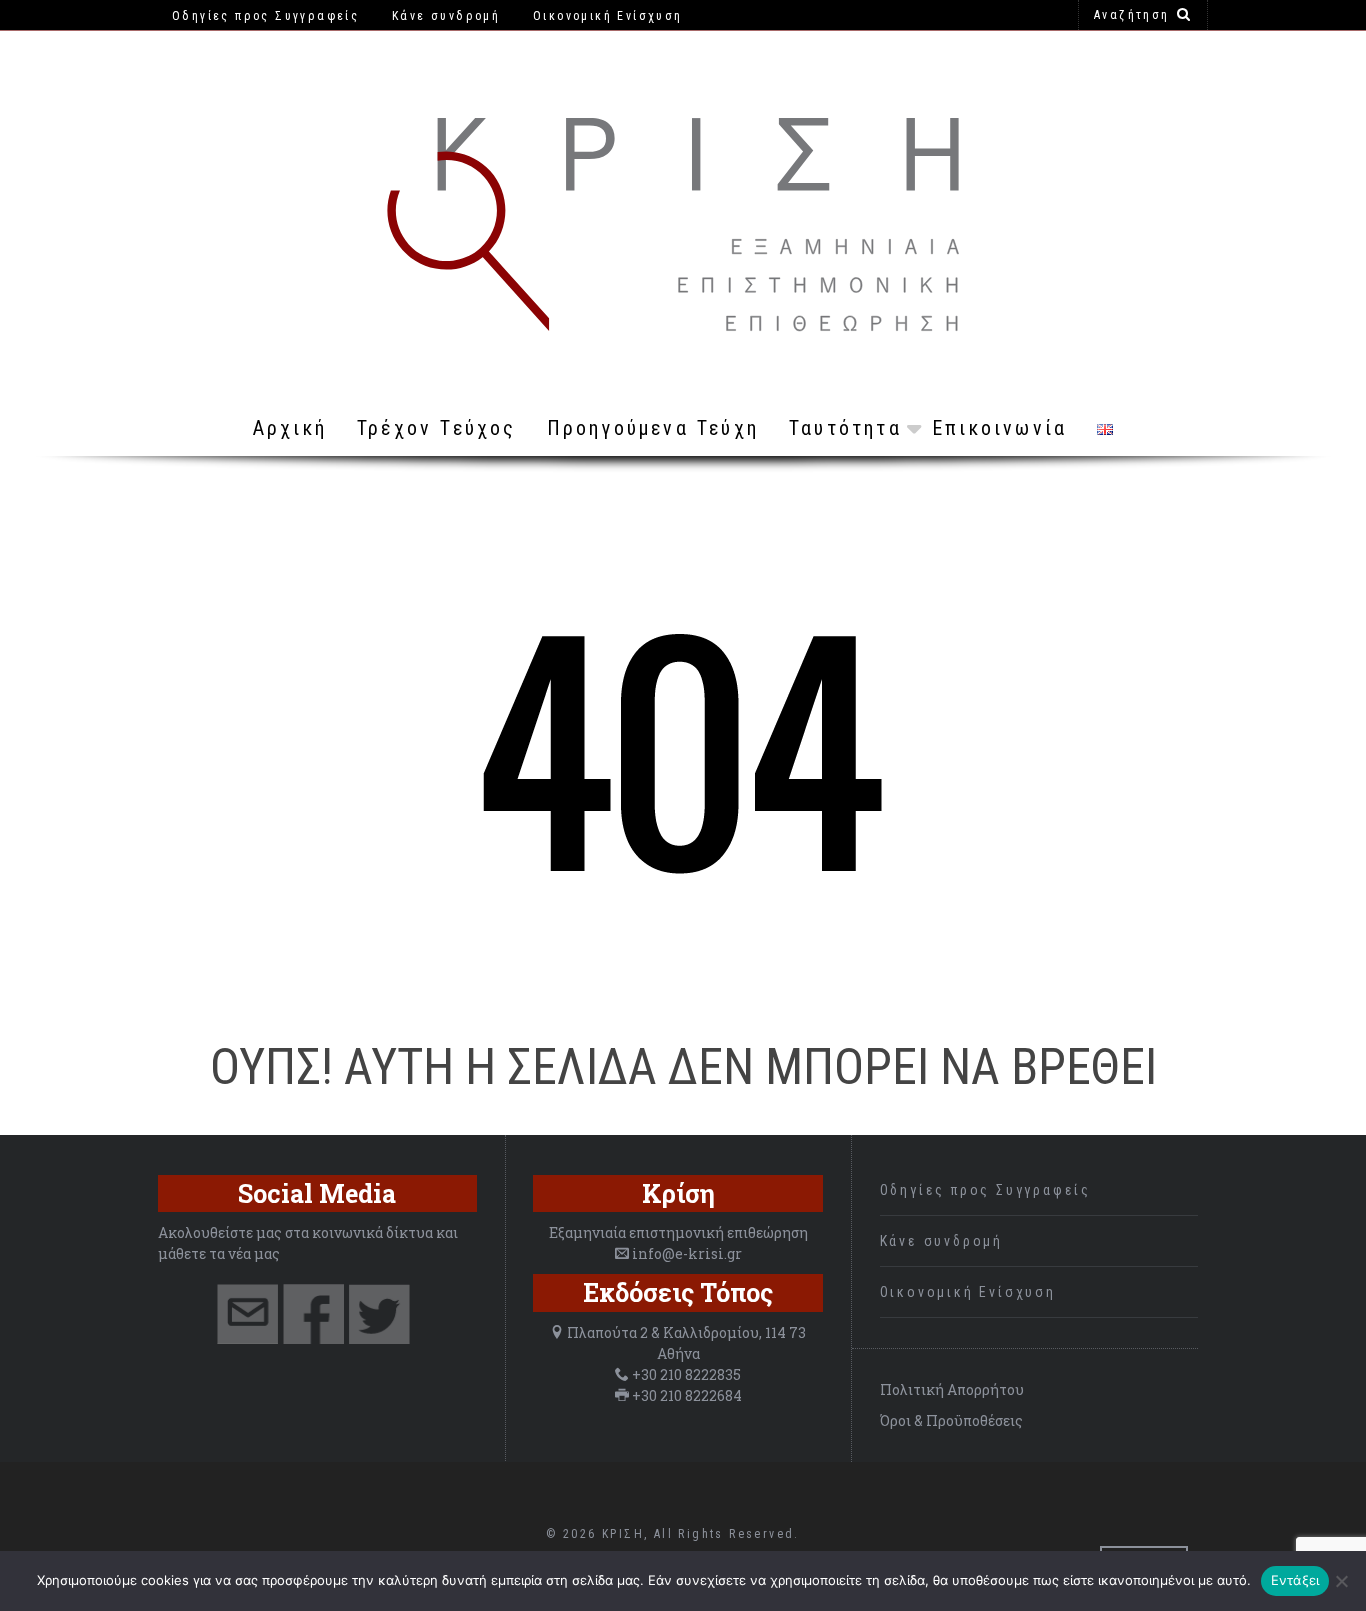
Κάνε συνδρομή (941, 1241)
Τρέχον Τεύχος (437, 428)
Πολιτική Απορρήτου (952, 1389)
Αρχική (290, 428)
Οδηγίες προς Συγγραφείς (985, 1190)
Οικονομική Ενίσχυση (968, 1292)
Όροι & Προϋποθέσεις (951, 1420)
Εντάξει (1295, 1580)
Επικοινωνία (999, 428)
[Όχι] (1341, 1581)
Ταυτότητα (845, 428)
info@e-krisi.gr (687, 1253)
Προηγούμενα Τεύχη (653, 428)
